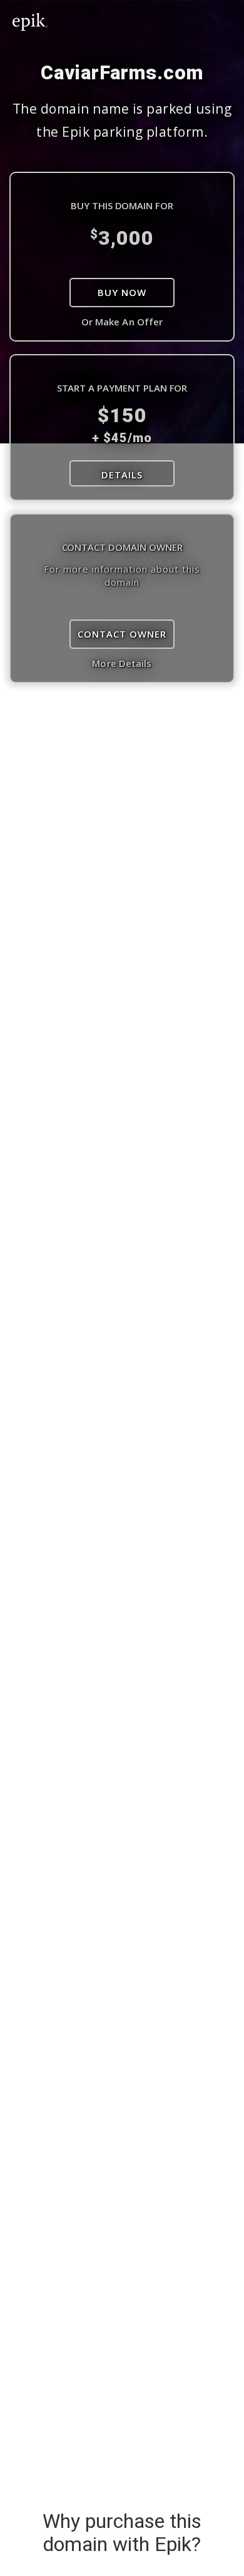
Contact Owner (122, 634)
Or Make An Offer (122, 322)
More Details (122, 663)
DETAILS (122, 475)
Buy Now (122, 292)
